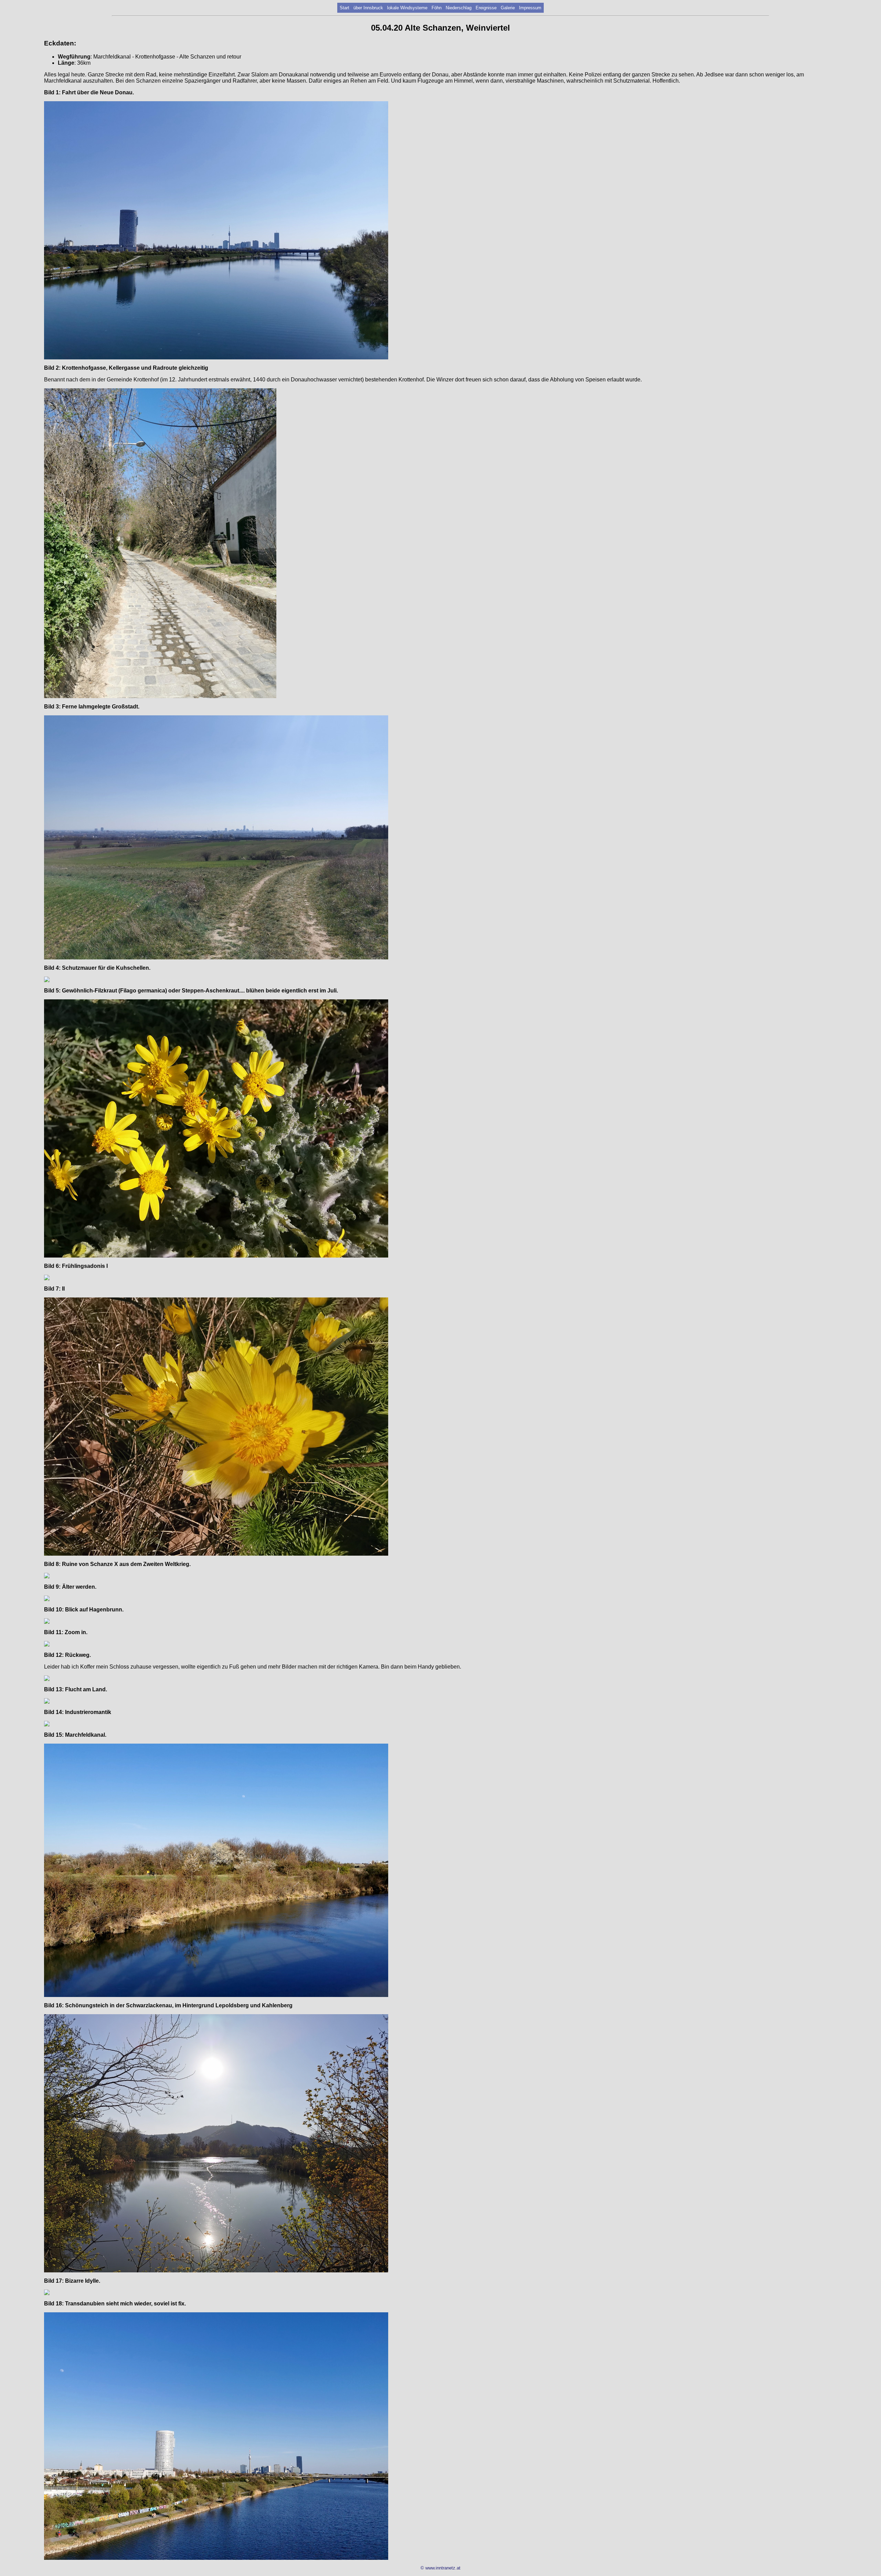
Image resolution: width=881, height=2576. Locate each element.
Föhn (437, 8)
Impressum (530, 8)
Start (344, 8)
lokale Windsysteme (407, 8)
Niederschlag (459, 8)
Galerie (508, 8)
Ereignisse (486, 8)
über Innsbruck (368, 8)
